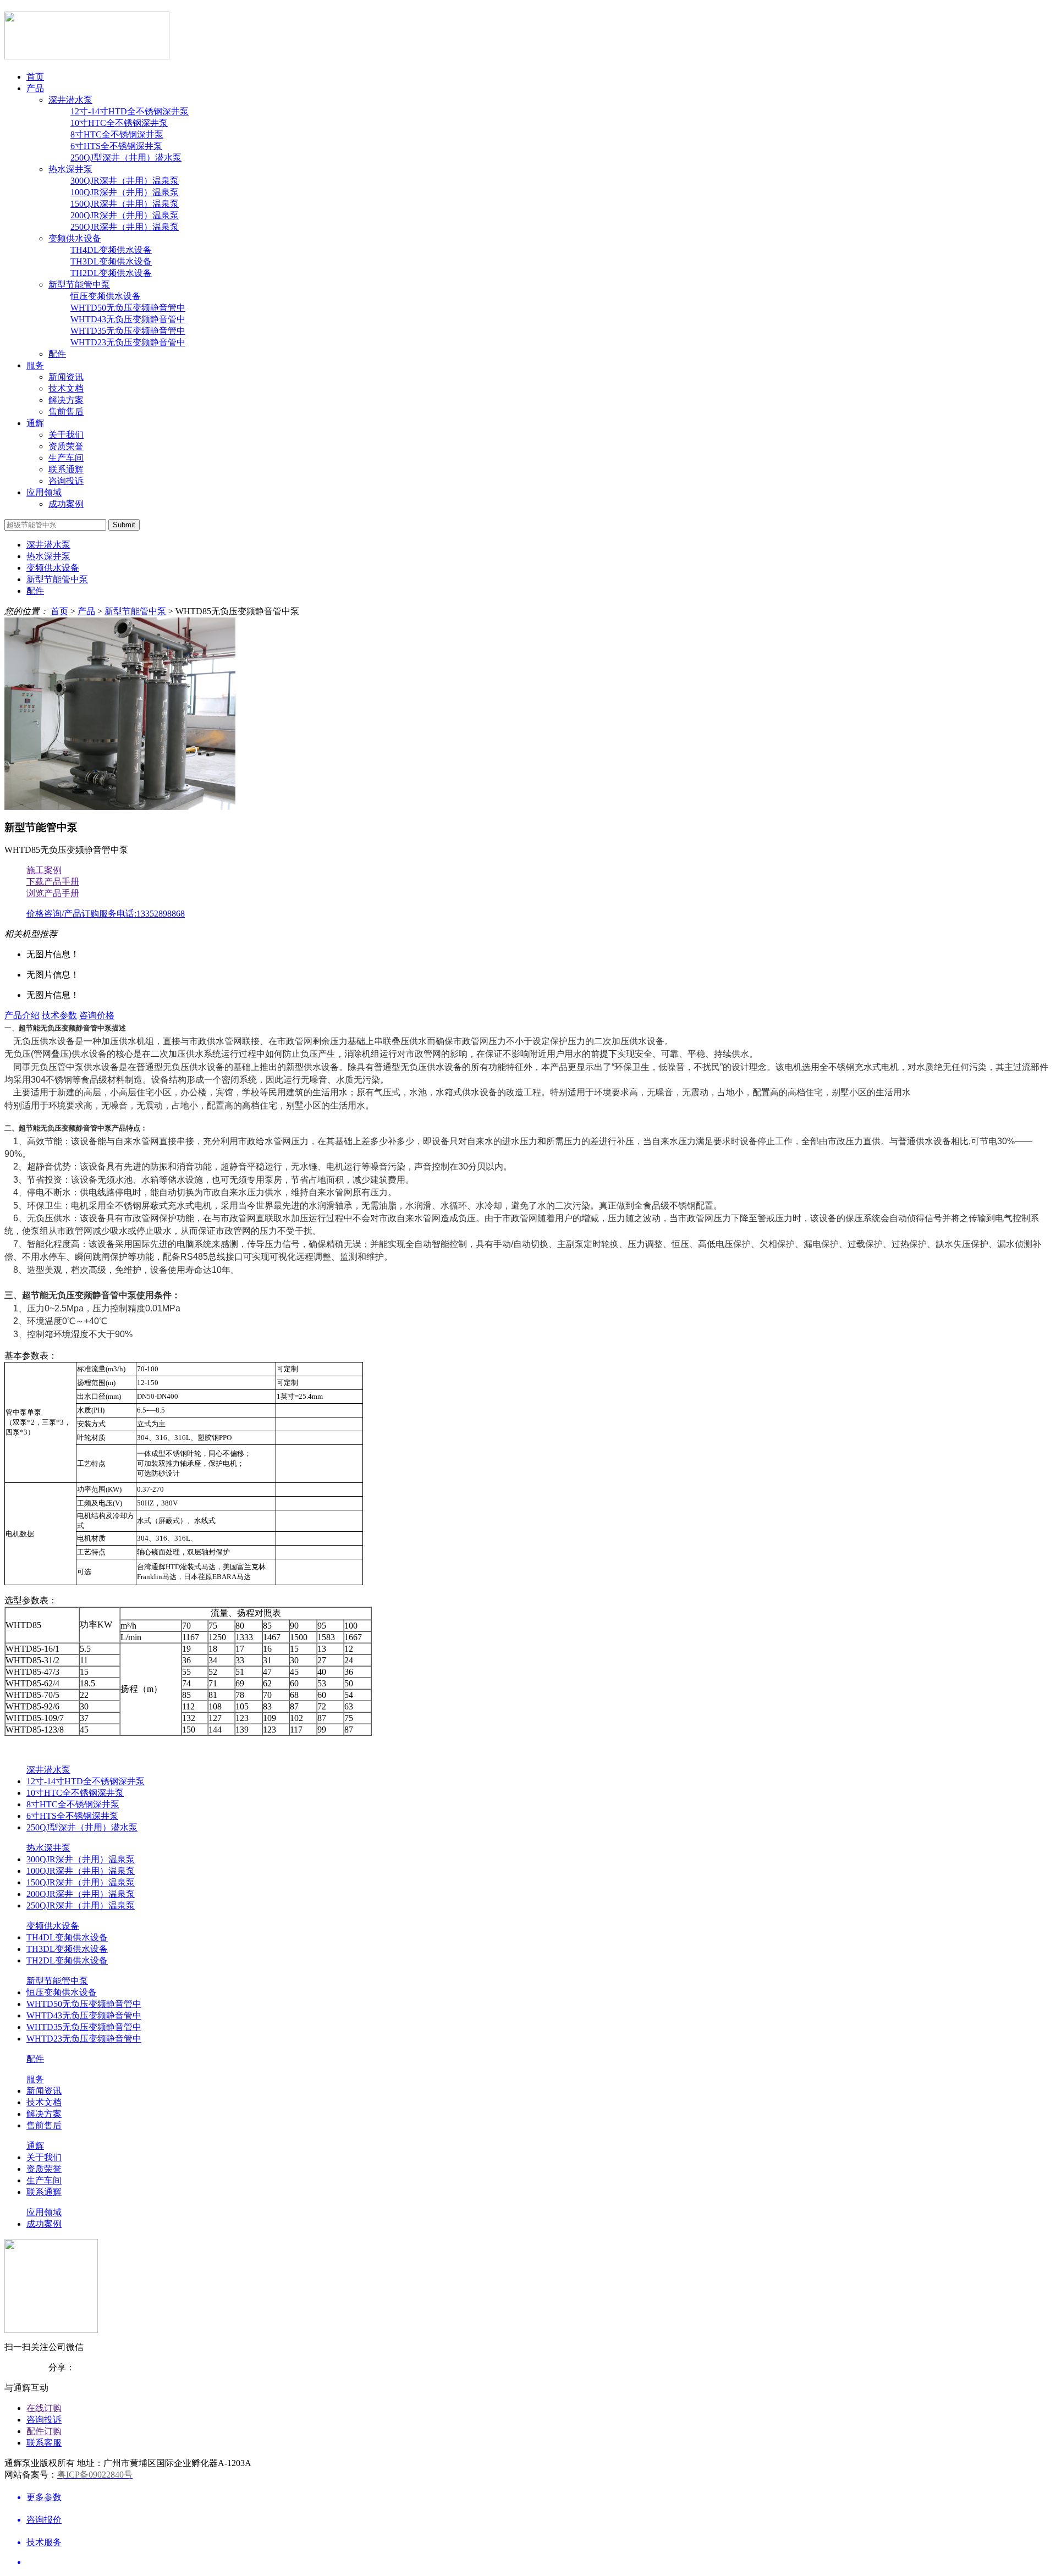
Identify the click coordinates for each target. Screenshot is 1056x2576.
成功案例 (66, 504)
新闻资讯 (66, 377)
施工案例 (44, 870)
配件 (57, 354)
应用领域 (44, 492)
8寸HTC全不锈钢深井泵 (117, 134)
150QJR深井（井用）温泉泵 (125, 204)
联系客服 (44, 2443)
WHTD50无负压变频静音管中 (128, 308)
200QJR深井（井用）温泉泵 (125, 215)
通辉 (35, 423)
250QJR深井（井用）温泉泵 (125, 227)
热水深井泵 (70, 169)
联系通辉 (66, 469)
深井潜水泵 (70, 100)
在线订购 (44, 2408)
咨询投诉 (66, 481)
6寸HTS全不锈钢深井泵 (116, 146)
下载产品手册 (53, 882)
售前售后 (66, 412)
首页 (35, 77)
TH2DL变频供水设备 (111, 273)
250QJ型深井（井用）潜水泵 (126, 158)
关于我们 (66, 435)
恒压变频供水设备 (106, 296)
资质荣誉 (66, 446)
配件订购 (44, 2431)
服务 (35, 365)
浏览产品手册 (53, 893)
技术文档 (66, 388)
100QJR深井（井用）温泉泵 (125, 192)
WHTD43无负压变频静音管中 (128, 319)
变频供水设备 (75, 238)
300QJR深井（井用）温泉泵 (125, 181)
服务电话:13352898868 (142, 914)
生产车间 (66, 458)
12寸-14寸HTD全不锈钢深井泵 (130, 111)
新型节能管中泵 (79, 285)
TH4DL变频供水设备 (111, 250)
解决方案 (66, 400)
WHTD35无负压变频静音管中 (128, 331)
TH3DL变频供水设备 (111, 261)
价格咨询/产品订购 (63, 914)
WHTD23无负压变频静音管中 (128, 342)
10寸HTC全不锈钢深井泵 (119, 123)
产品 (35, 88)
